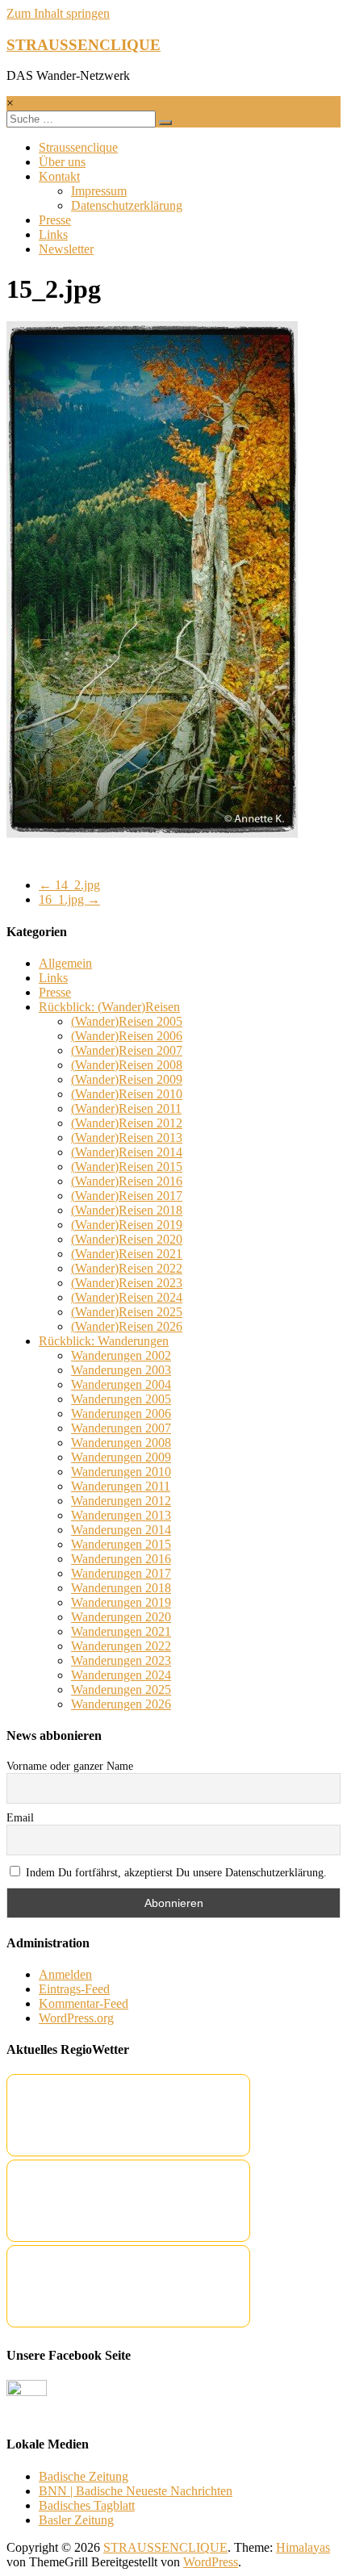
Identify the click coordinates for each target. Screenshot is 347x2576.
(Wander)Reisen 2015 (127, 1167)
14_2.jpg (69, 885)
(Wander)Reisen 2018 (127, 1210)
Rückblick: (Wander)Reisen (109, 1007)
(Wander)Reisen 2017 (127, 1196)
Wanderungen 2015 (121, 1544)
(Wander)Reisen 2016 (127, 1181)
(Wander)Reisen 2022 (127, 1268)
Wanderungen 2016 (121, 1559)
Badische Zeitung (84, 2476)
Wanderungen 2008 (121, 1443)
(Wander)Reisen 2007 (127, 1050)
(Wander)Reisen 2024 (127, 1297)
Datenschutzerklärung (127, 205)
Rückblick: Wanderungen (104, 1341)
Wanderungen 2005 (121, 1399)
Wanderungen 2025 (121, 1689)
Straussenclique (78, 147)
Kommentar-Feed (84, 2003)
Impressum (99, 191)
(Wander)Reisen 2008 (127, 1065)
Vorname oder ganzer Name (70, 1766)
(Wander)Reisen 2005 (127, 1021)
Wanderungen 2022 (121, 1646)
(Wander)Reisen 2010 (127, 1094)
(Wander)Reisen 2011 (126, 1108)
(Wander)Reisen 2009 (127, 1079)
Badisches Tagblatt (87, 2505)
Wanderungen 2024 (121, 1675)
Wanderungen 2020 (121, 1617)
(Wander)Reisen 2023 (127, 1283)
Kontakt (59, 176)
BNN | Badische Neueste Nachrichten (136, 2491)
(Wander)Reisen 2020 (127, 1239)
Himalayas (303, 2547)
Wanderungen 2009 (121, 1457)
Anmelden (65, 1974)
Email (20, 1818)
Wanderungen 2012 (121, 1501)
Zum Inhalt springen (58, 13)
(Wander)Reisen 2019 (127, 1225)
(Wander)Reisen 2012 (127, 1123)
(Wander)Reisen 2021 (127, 1254)
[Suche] (165, 123)
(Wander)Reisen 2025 (127, 1312)
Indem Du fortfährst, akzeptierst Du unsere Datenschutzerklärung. (175, 1873)
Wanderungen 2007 (121, 1428)
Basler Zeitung (76, 2520)
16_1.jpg (69, 899)
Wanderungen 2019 (121, 1602)
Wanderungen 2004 (121, 1384)
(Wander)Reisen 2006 (127, 1036)
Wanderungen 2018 (121, 1588)
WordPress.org (76, 2018)
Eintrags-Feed (74, 1989)
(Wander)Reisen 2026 (127, 1326)
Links (53, 234)
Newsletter (66, 249)
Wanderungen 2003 (121, 1370)
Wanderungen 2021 (121, 1631)
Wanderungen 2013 (121, 1515)
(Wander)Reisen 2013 (127, 1137)
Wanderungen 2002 (121, 1355)
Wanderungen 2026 (121, 1704)
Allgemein (65, 963)
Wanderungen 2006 (121, 1413)
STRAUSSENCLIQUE (84, 45)
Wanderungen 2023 (121, 1660)
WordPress (211, 2562)
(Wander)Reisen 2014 (127, 1152)
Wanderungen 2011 (121, 1486)
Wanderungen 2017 (121, 1573)
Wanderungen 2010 (121, 1472)
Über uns (62, 162)
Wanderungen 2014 (121, 1530)
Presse (55, 220)
